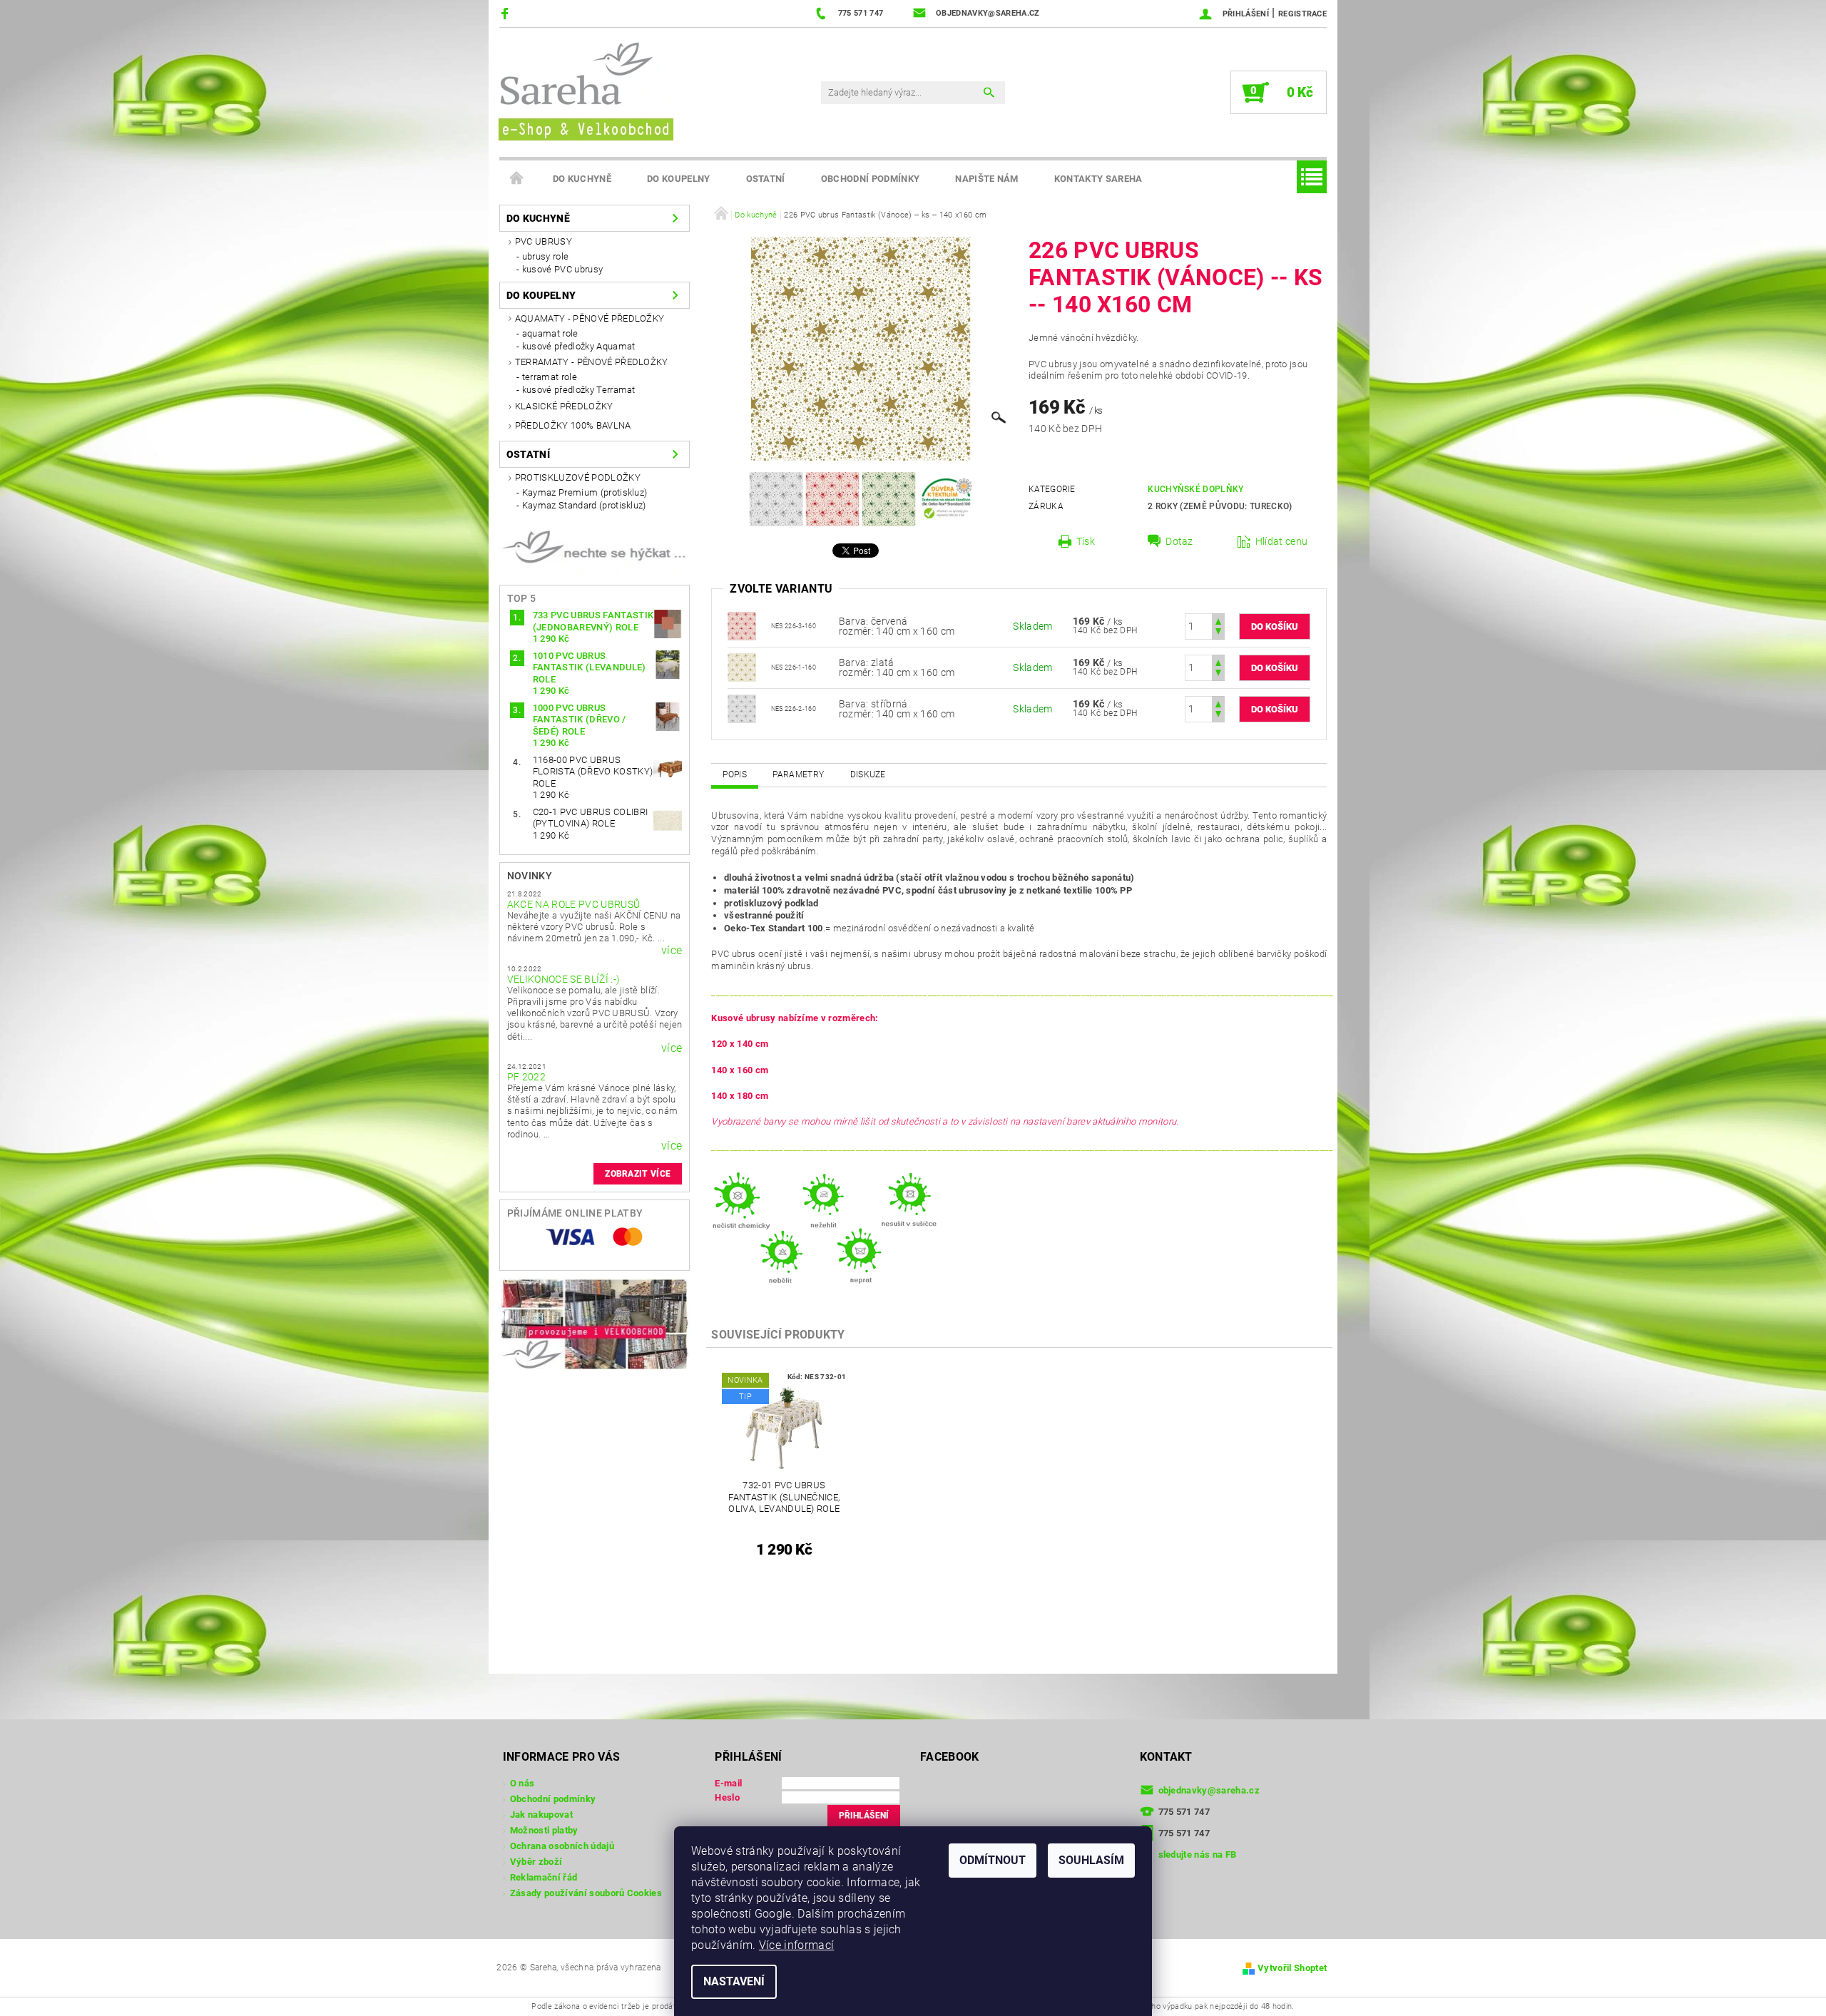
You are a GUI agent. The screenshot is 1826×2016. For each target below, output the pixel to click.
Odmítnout (993, 1860)
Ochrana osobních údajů (562, 1846)
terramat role (550, 377)
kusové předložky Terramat (579, 390)
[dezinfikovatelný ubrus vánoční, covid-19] (742, 708)
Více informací (796, 1945)
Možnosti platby (544, 1830)
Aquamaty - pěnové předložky (590, 318)
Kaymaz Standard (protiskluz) (584, 505)
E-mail (728, 1783)
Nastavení (734, 1981)
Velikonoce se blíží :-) (563, 979)
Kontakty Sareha (1098, 179)
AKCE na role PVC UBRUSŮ (573, 904)
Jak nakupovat (541, 1815)
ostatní (766, 179)
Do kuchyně (582, 179)
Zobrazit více (638, 1174)
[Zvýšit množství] (1218, 620)
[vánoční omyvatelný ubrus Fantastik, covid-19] (742, 667)
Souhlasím (1091, 1860)
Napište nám (987, 179)
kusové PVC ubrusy (562, 269)
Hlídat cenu (1282, 541)
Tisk (1086, 541)
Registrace (1302, 14)
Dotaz (1179, 541)
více (672, 951)
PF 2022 (526, 1077)
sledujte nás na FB (1198, 1854)
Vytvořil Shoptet (1292, 1968)
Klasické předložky (564, 406)
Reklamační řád (544, 1877)
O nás (522, 1783)
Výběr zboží (536, 1862)
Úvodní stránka (517, 179)
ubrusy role (546, 256)
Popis (735, 774)
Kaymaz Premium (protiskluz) (585, 492)
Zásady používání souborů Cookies (586, 1893)
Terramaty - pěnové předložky (592, 362)
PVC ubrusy (544, 241)
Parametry (798, 774)
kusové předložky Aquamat (579, 346)
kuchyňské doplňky (1195, 489)
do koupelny (679, 179)
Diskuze (868, 774)
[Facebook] (507, 13)
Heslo (727, 1797)
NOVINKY (530, 876)
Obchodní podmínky (870, 179)
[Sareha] (585, 89)
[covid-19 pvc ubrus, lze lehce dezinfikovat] (742, 625)
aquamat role (550, 333)
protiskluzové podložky (578, 477)
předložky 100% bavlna (573, 425)
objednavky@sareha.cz (1209, 1790)
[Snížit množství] (1218, 633)
